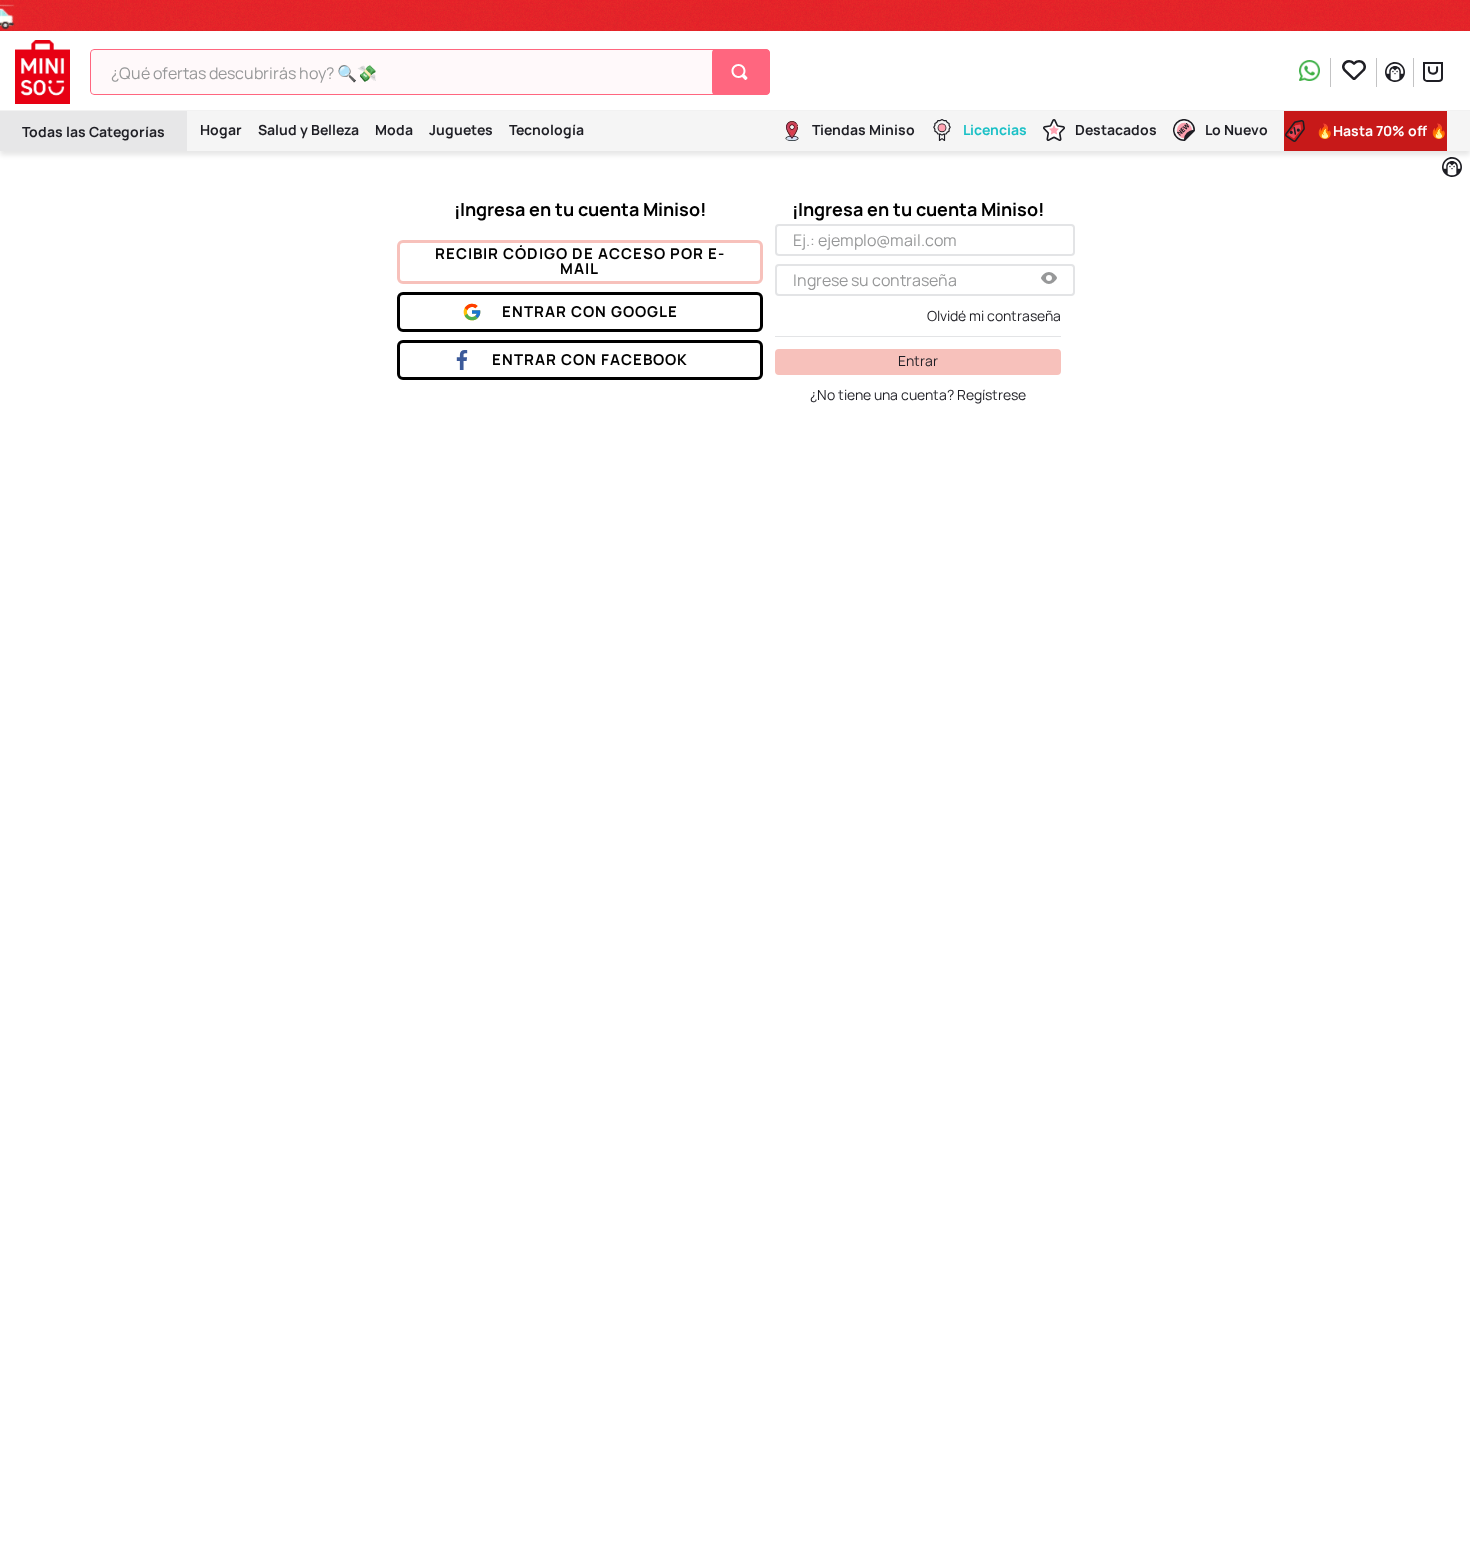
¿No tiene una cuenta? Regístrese (918, 395)
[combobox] (430, 72)
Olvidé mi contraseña (994, 316)
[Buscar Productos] (743, 72)
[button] (1049, 279)
